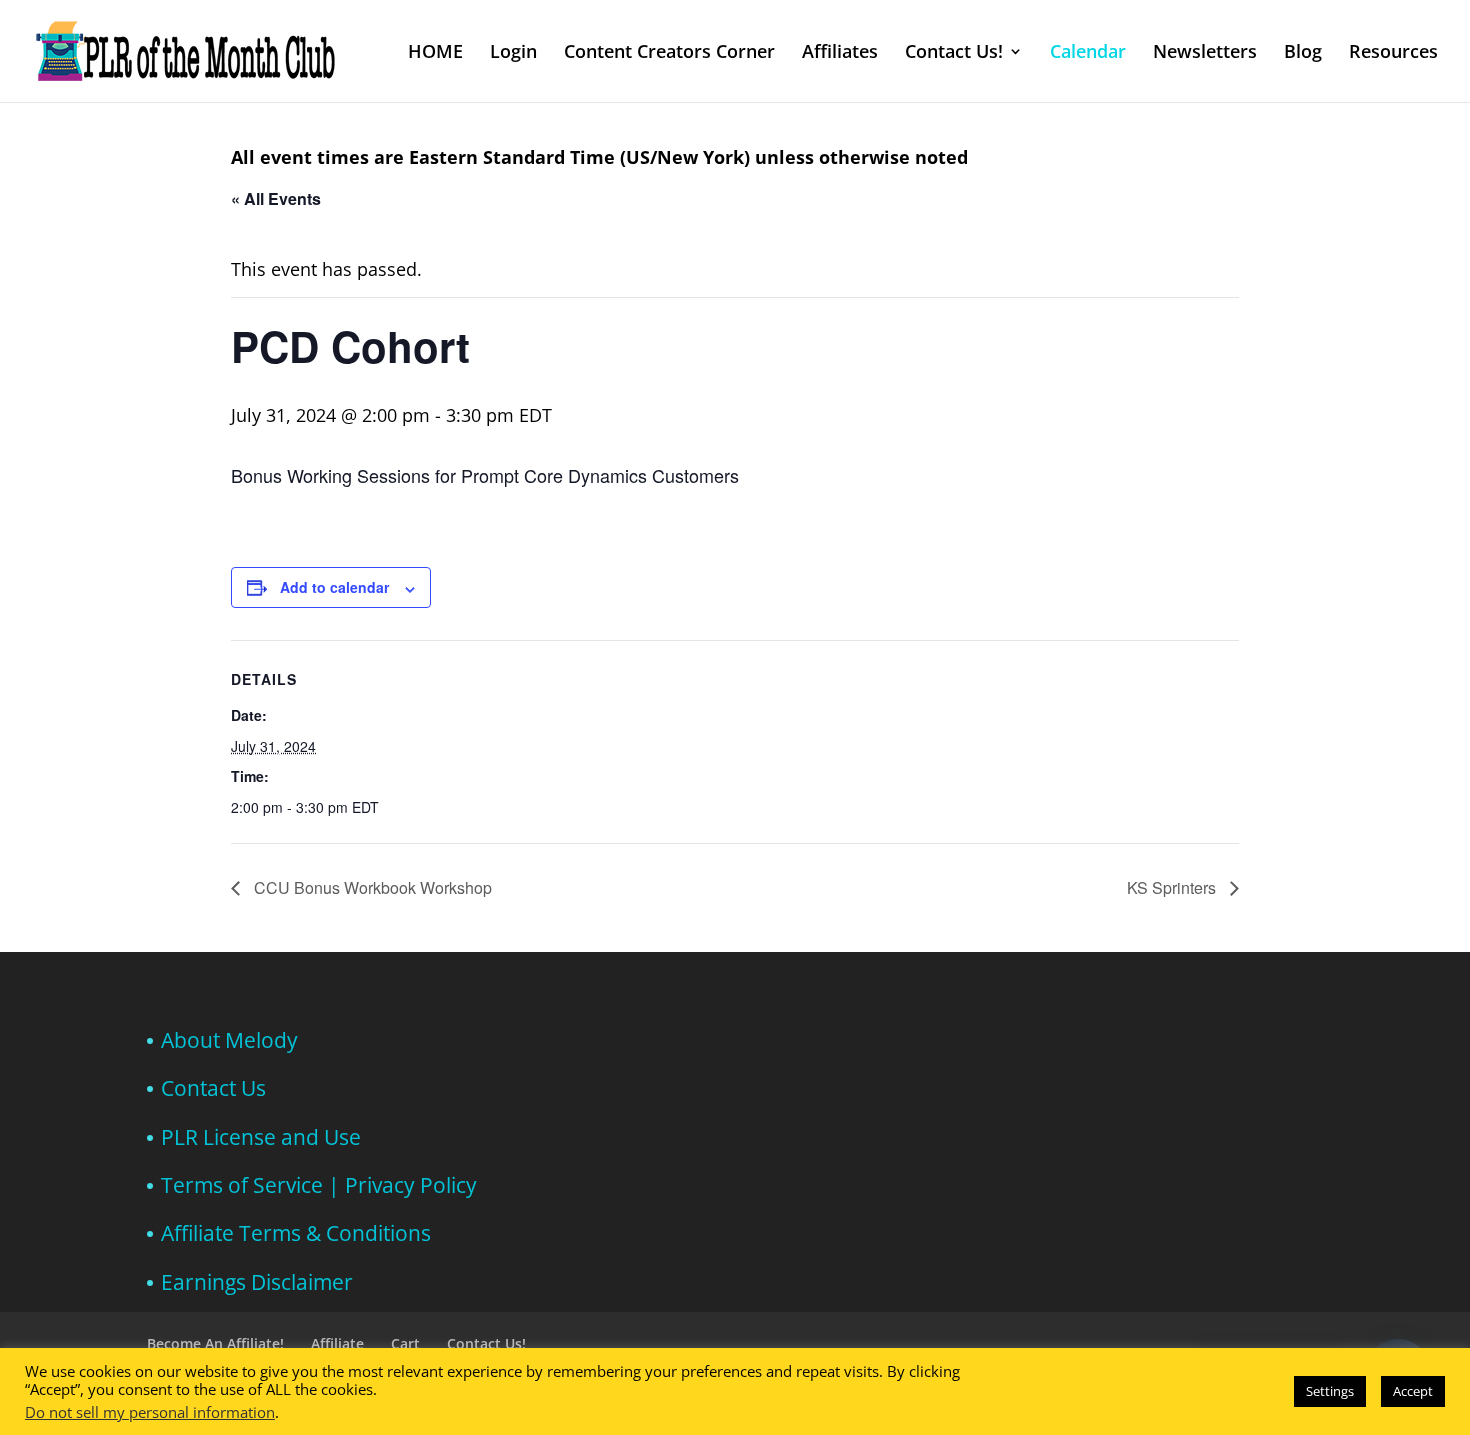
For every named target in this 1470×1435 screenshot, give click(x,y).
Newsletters (1205, 53)
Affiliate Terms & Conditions (296, 1233)
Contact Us (213, 1088)
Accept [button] (1413, 1391)
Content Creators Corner (669, 53)
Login (513, 53)
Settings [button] (1330, 1391)
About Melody (229, 1040)
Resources (1393, 53)
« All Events (276, 198)
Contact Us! (954, 53)
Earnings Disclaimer (257, 1282)
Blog (1303, 53)
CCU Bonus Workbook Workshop (371, 887)
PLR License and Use (261, 1137)
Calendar (1088, 53)
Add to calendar (334, 587)
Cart (405, 1343)
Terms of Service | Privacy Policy (319, 1185)
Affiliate (337, 1343)
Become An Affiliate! (215, 1343)
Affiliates (840, 53)
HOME (435, 53)
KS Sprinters (1173, 887)
